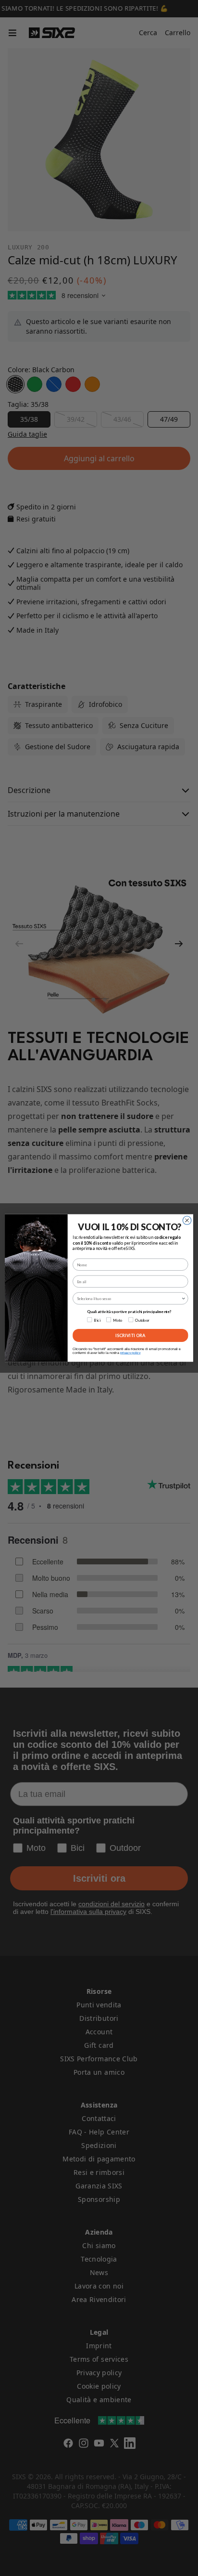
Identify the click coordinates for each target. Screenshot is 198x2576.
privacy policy (130, 1353)
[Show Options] (184, 1299)
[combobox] (129, 1299)
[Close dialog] (187, 1221)
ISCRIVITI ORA (130, 1335)
